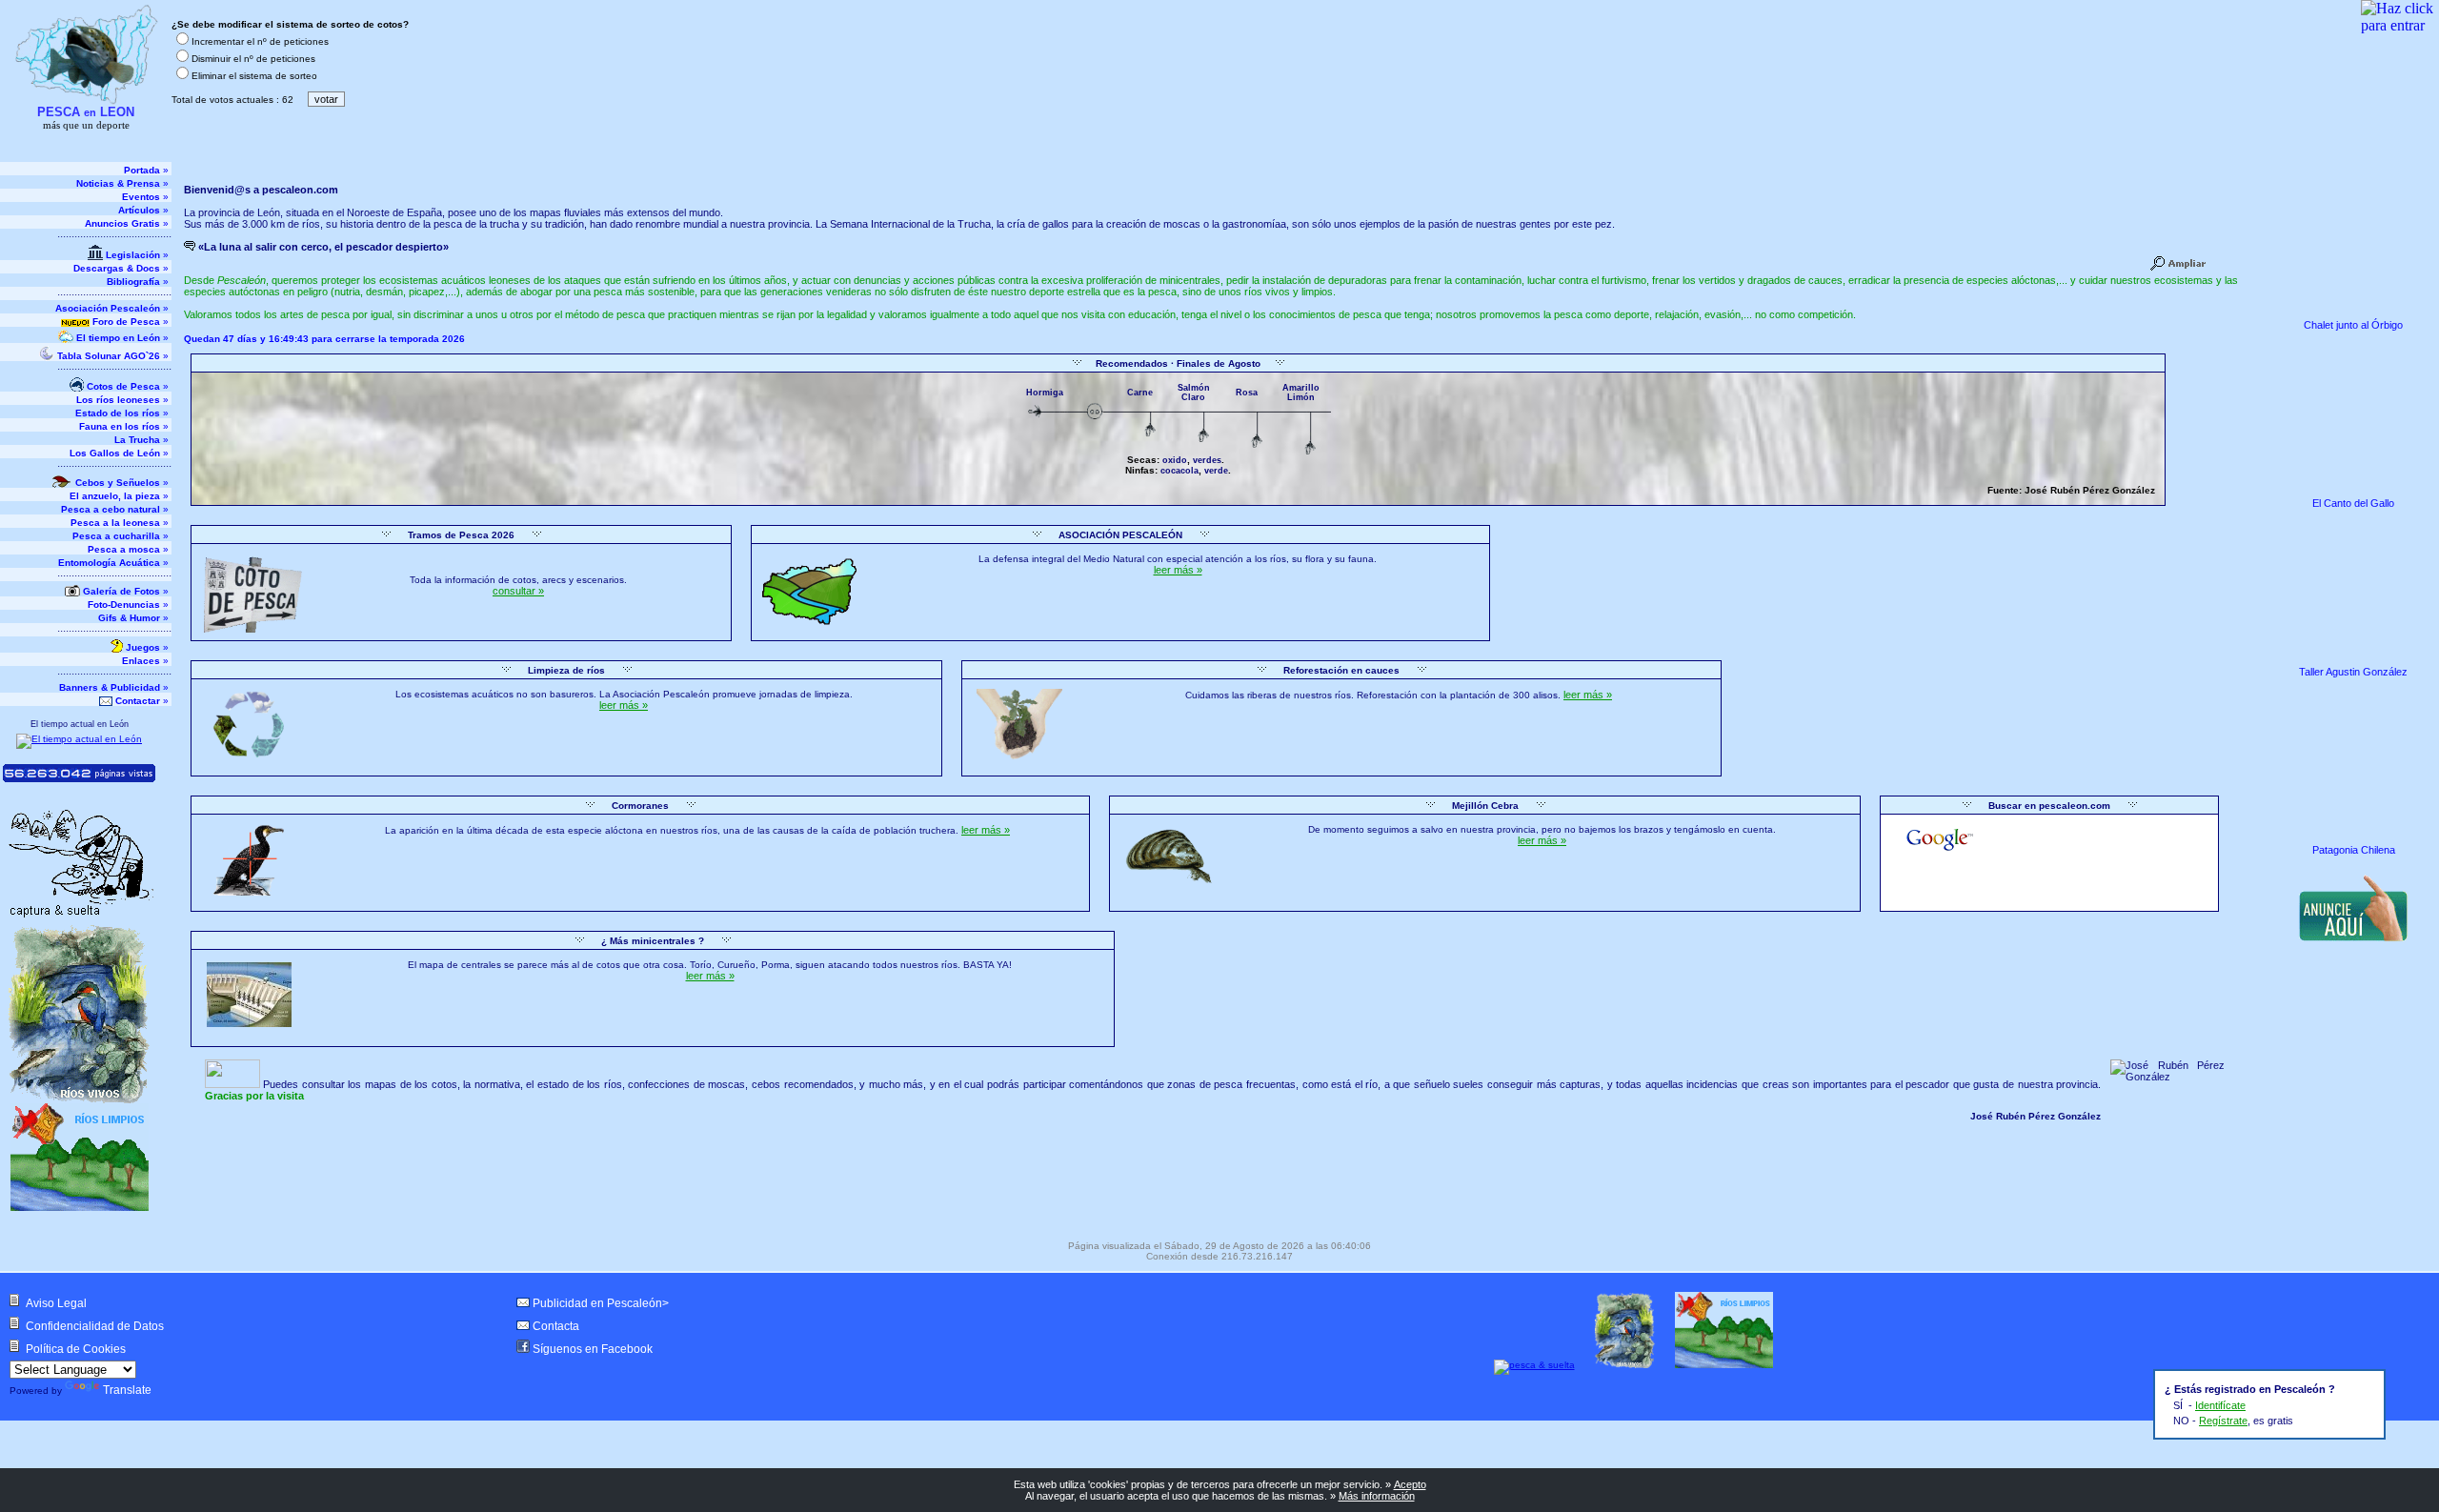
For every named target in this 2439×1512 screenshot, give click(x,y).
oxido (1175, 460)
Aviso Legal (56, 1303)
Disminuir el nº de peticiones (253, 59)
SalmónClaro (1194, 393)
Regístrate (2223, 1421)
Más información (1377, 1496)
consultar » (518, 591)
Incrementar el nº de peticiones (260, 41)
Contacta (556, 1326)
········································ (114, 237)
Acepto (1410, 1484)
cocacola (1179, 471)
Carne (1140, 393)
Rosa (1247, 393)
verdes (1207, 460)
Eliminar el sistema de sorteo (254, 76)
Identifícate (2220, 1405)
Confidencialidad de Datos (95, 1326)
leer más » (1178, 570)
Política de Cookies (76, 1349)
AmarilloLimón (1301, 393)
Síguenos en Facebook (593, 1349)
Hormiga (1045, 393)
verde (1216, 471)
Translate (127, 1390)
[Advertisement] (2355, 1075)
